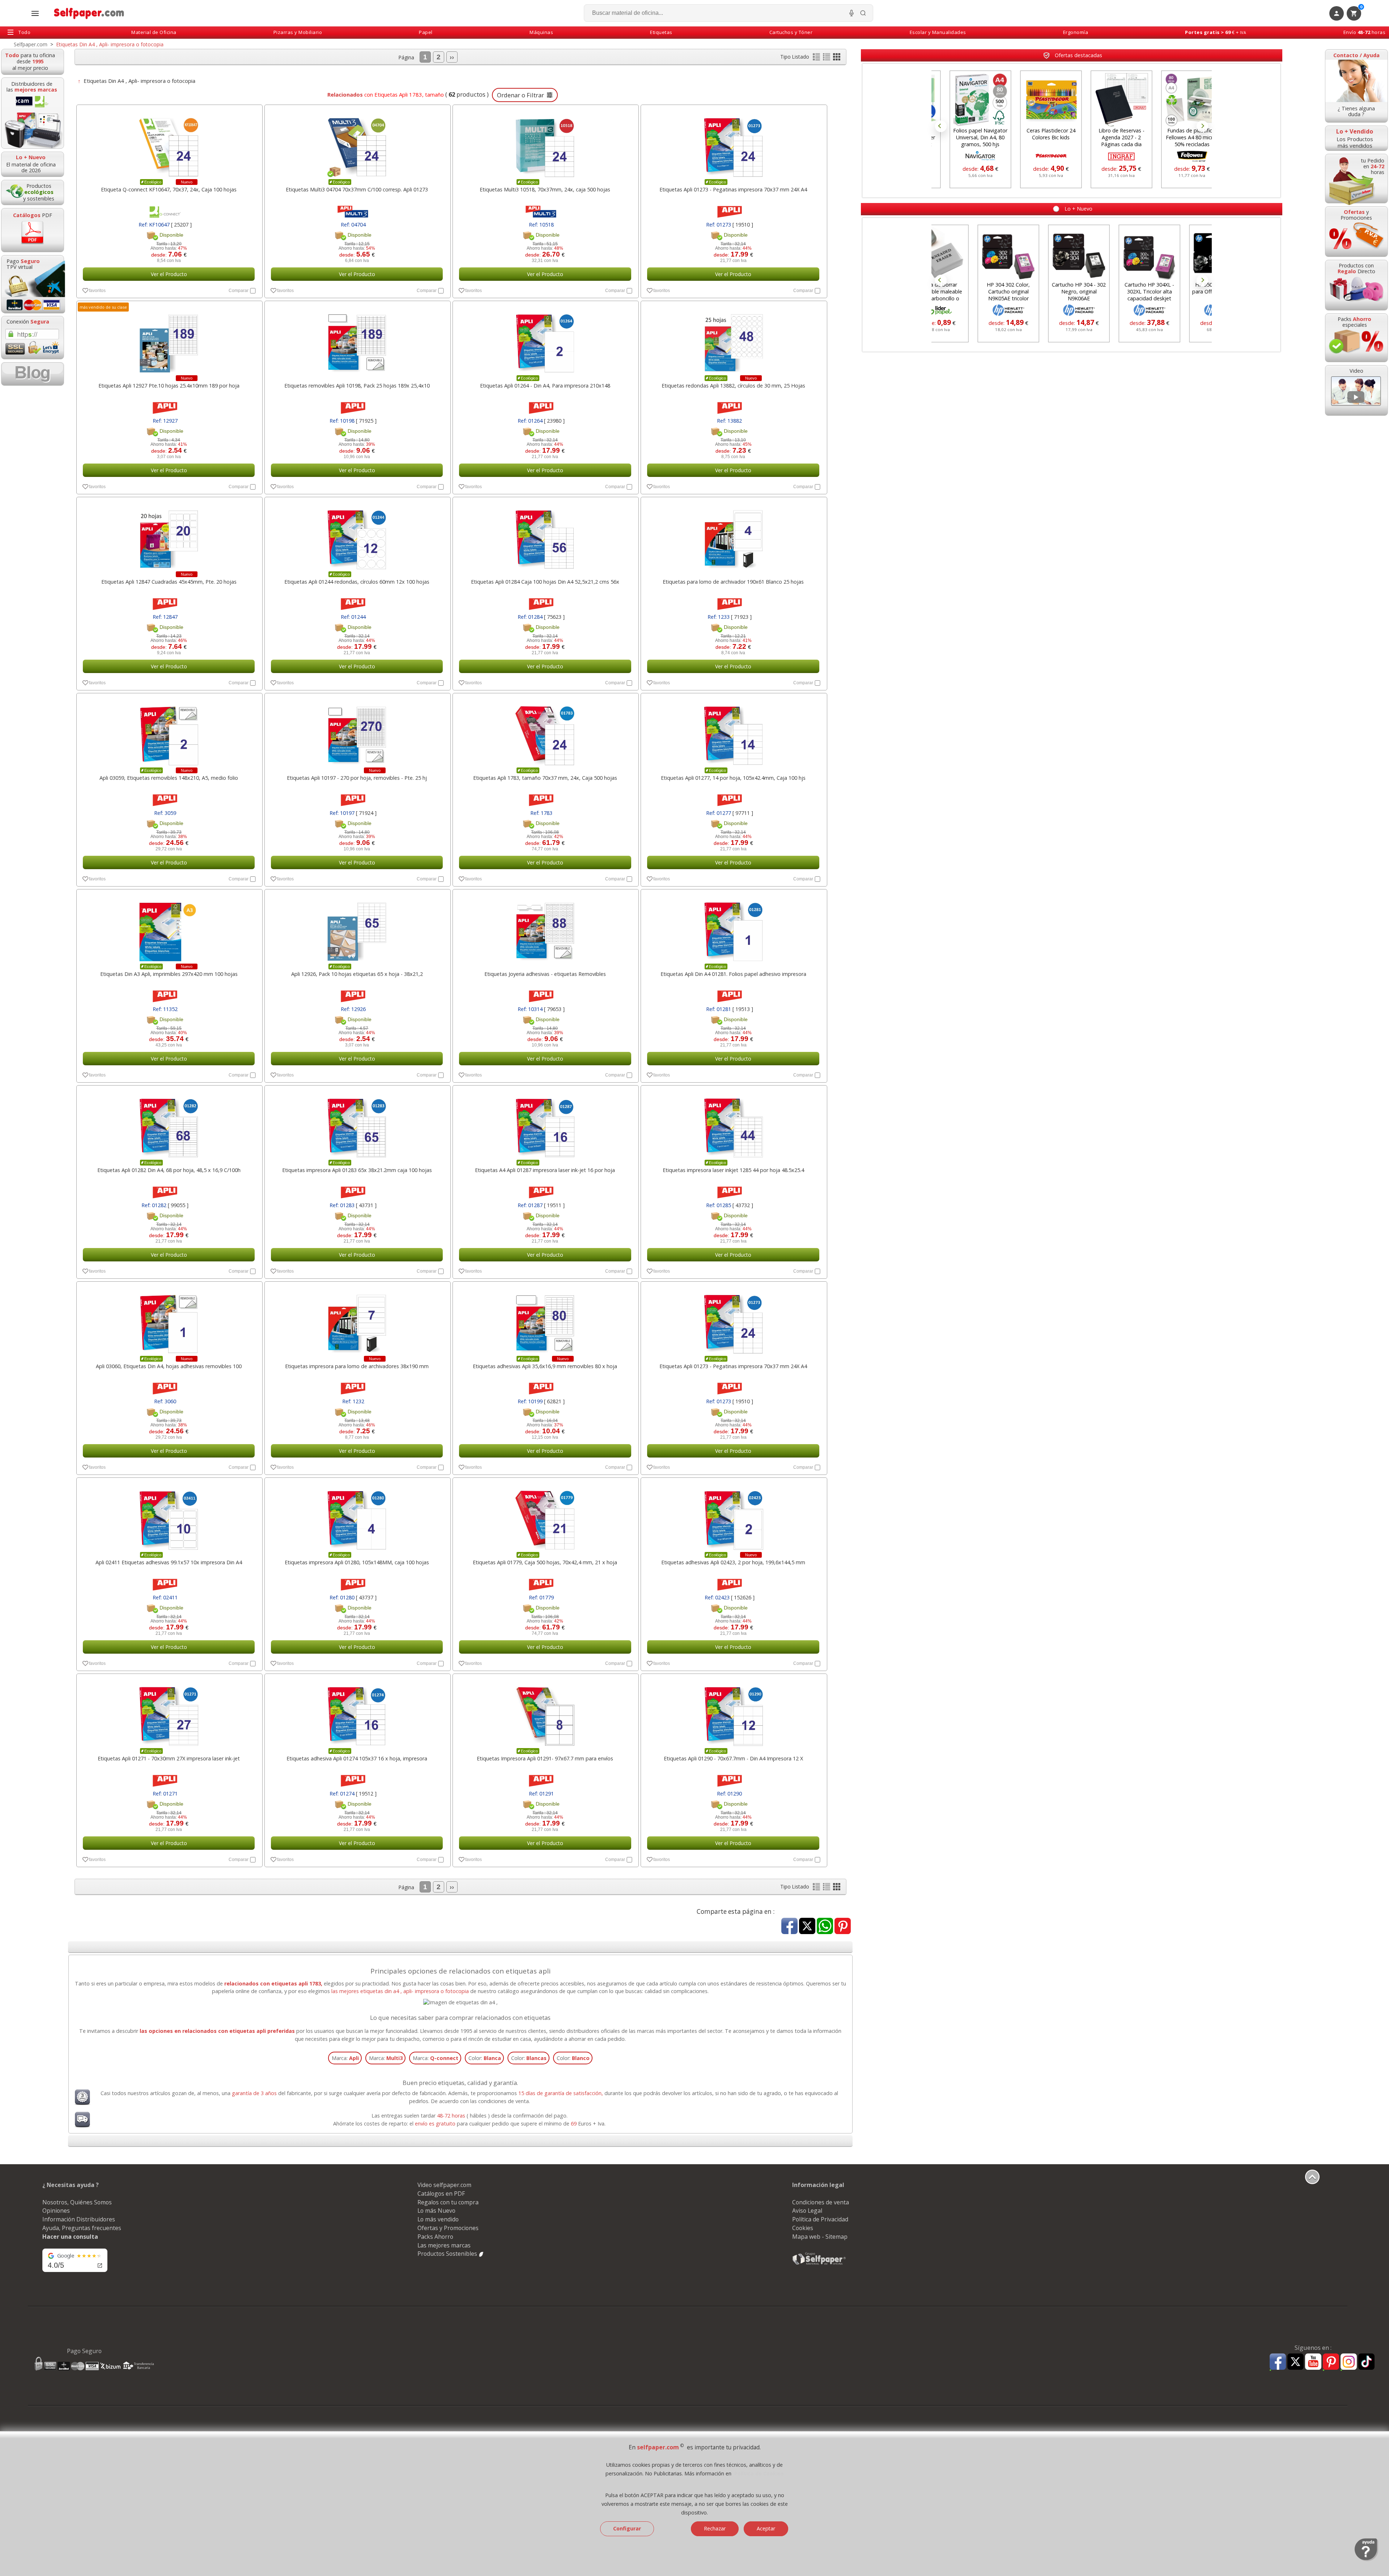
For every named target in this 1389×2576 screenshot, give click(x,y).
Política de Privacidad (820, 2219)
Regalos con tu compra (448, 2202)
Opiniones (56, 2211)
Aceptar (766, 2528)
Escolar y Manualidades (938, 32)
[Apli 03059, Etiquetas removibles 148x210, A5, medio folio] (169, 732)
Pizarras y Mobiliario (298, 32)
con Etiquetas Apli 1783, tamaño (385, 94)
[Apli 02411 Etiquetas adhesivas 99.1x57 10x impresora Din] (169, 1517)
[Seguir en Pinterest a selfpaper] (1331, 2363)
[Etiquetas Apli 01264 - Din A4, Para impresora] (545, 340)
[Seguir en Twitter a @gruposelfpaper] (1295, 2362)
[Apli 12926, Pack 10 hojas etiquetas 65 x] (357, 928)
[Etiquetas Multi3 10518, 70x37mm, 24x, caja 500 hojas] (545, 144)
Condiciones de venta (821, 2202)
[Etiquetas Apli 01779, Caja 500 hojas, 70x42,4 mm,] (545, 1517)
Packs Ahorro (435, 2237)
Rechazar (715, 2528)
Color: (485, 2058)
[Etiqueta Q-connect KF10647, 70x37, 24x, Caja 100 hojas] (169, 144)
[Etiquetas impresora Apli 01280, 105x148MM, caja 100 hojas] (357, 1517)
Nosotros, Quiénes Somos (77, 2202)
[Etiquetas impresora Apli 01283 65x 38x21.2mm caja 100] (357, 1124)
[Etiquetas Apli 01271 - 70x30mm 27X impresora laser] (169, 1713)
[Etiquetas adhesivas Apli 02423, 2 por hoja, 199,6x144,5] (733, 1517)
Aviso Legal (807, 2211)
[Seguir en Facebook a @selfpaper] (1278, 2363)
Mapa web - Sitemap (820, 2237)
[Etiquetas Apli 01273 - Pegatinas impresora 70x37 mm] (733, 144)
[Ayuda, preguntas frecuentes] (1366, 2559)
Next (1202, 126)
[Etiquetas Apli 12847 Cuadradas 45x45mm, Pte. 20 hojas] (169, 536)
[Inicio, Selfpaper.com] (89, 13)
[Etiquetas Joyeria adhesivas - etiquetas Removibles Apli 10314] (545, 928)
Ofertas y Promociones (448, 2228)
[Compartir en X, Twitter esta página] (807, 1927)
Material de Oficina (154, 32)
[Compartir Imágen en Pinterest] (843, 1927)
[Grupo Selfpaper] (819, 2264)
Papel (426, 32)
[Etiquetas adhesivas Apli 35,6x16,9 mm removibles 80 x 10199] (545, 1320)
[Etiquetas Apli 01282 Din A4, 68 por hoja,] (169, 1124)
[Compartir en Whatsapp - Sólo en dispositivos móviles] (825, 1927)
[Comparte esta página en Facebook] (789, 1927)
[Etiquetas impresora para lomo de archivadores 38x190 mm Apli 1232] (357, 1320)
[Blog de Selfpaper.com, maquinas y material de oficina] (33, 374)
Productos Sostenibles (448, 2254)
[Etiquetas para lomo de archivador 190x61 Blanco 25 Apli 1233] (733, 536)
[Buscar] (863, 13)
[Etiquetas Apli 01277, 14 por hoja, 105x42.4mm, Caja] (733, 732)
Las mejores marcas (444, 2245)
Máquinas (541, 32)
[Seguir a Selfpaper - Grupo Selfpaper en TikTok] (1366, 2362)
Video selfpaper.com (444, 2185)
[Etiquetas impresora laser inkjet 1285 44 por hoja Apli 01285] (733, 1124)
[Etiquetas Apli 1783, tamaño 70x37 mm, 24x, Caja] (545, 732)
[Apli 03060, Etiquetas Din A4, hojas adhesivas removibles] (169, 1320)
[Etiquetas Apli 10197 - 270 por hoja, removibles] (357, 732)
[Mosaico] (837, 58)
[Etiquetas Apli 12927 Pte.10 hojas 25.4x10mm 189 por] (169, 340)
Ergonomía (1076, 32)
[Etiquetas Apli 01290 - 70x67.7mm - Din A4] (733, 1713)
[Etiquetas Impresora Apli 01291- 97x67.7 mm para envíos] (545, 1713)
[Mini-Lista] (827, 58)
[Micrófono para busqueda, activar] (851, 13)
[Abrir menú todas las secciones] (35, 13)
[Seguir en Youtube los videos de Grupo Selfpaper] (1313, 2362)
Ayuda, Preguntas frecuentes (82, 2228)
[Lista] (817, 58)
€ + (1216, 32)
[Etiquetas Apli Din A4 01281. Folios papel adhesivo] (733, 928)
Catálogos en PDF (441, 2194)
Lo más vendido (438, 2219)
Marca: (345, 2058)
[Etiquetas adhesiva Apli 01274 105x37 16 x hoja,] (357, 1713)
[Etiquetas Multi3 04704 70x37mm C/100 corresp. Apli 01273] (357, 144)
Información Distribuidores (79, 2219)
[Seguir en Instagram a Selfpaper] (1349, 2363)
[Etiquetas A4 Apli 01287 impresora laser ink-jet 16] (545, 1124)
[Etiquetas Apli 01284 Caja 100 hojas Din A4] (545, 536)
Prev (941, 126)
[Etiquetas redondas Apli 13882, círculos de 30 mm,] (733, 340)
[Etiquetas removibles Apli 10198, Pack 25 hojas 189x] (357, 340)
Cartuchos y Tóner (791, 32)
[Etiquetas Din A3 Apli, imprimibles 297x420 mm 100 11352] (169, 928)
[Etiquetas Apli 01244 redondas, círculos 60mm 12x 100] (357, 536)
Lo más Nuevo (436, 2211)
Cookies (803, 2228)
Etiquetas (661, 32)
